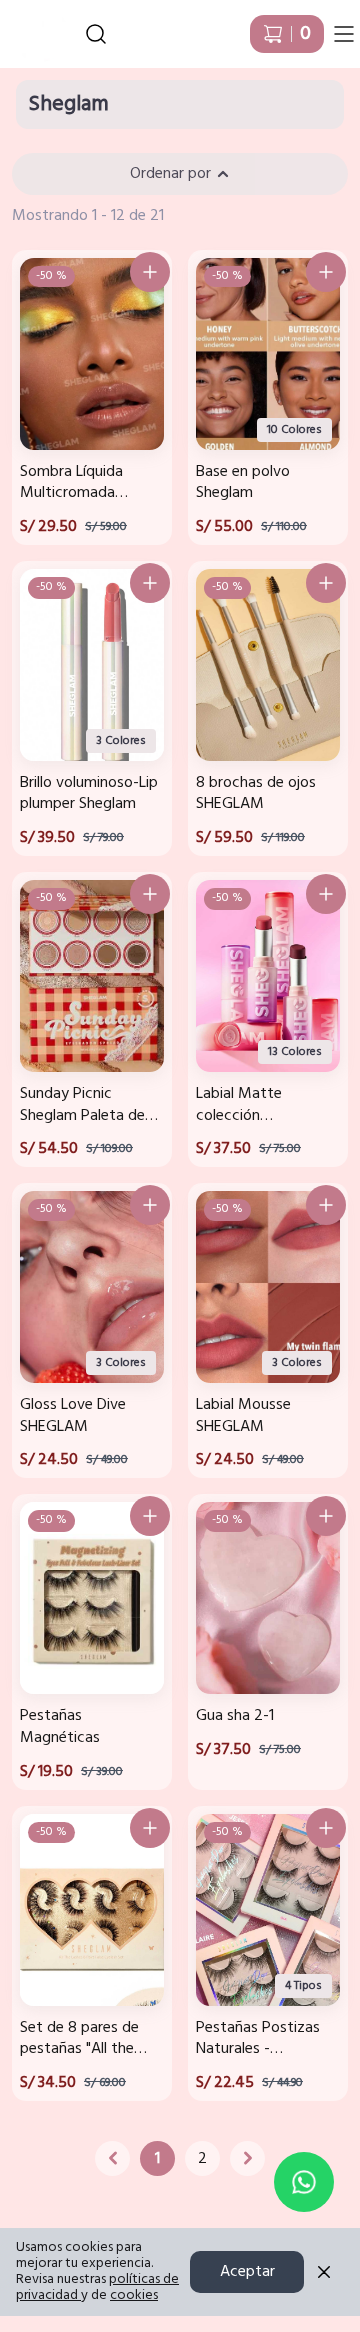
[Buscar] (96, 34)
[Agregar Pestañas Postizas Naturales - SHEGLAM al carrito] (326, 1828)
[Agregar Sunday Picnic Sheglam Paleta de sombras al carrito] (150, 894)
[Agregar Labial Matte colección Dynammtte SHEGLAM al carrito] (326, 894)
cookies (134, 2295)
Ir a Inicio (29, 26)
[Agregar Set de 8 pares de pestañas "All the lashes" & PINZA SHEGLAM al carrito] (150, 1828)
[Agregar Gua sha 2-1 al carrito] (326, 1516)
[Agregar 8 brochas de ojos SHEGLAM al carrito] (326, 583)
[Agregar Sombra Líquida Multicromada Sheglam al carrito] (150, 272)
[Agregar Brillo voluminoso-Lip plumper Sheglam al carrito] (150, 583)
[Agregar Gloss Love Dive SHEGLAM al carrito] (150, 1205)
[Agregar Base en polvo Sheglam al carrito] (326, 272)
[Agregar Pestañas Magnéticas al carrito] (150, 1516)
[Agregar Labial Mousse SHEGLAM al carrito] (326, 1205)
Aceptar (247, 2272)
